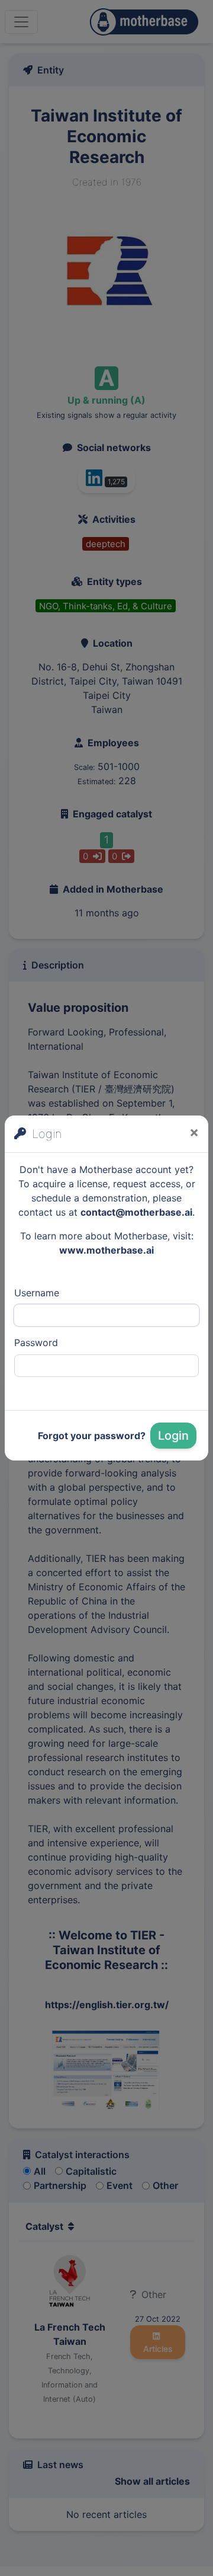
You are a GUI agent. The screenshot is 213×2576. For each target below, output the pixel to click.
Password (36, 1343)
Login (173, 1436)
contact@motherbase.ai (136, 1212)
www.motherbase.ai (106, 1250)
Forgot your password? (92, 1436)
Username (37, 1293)
